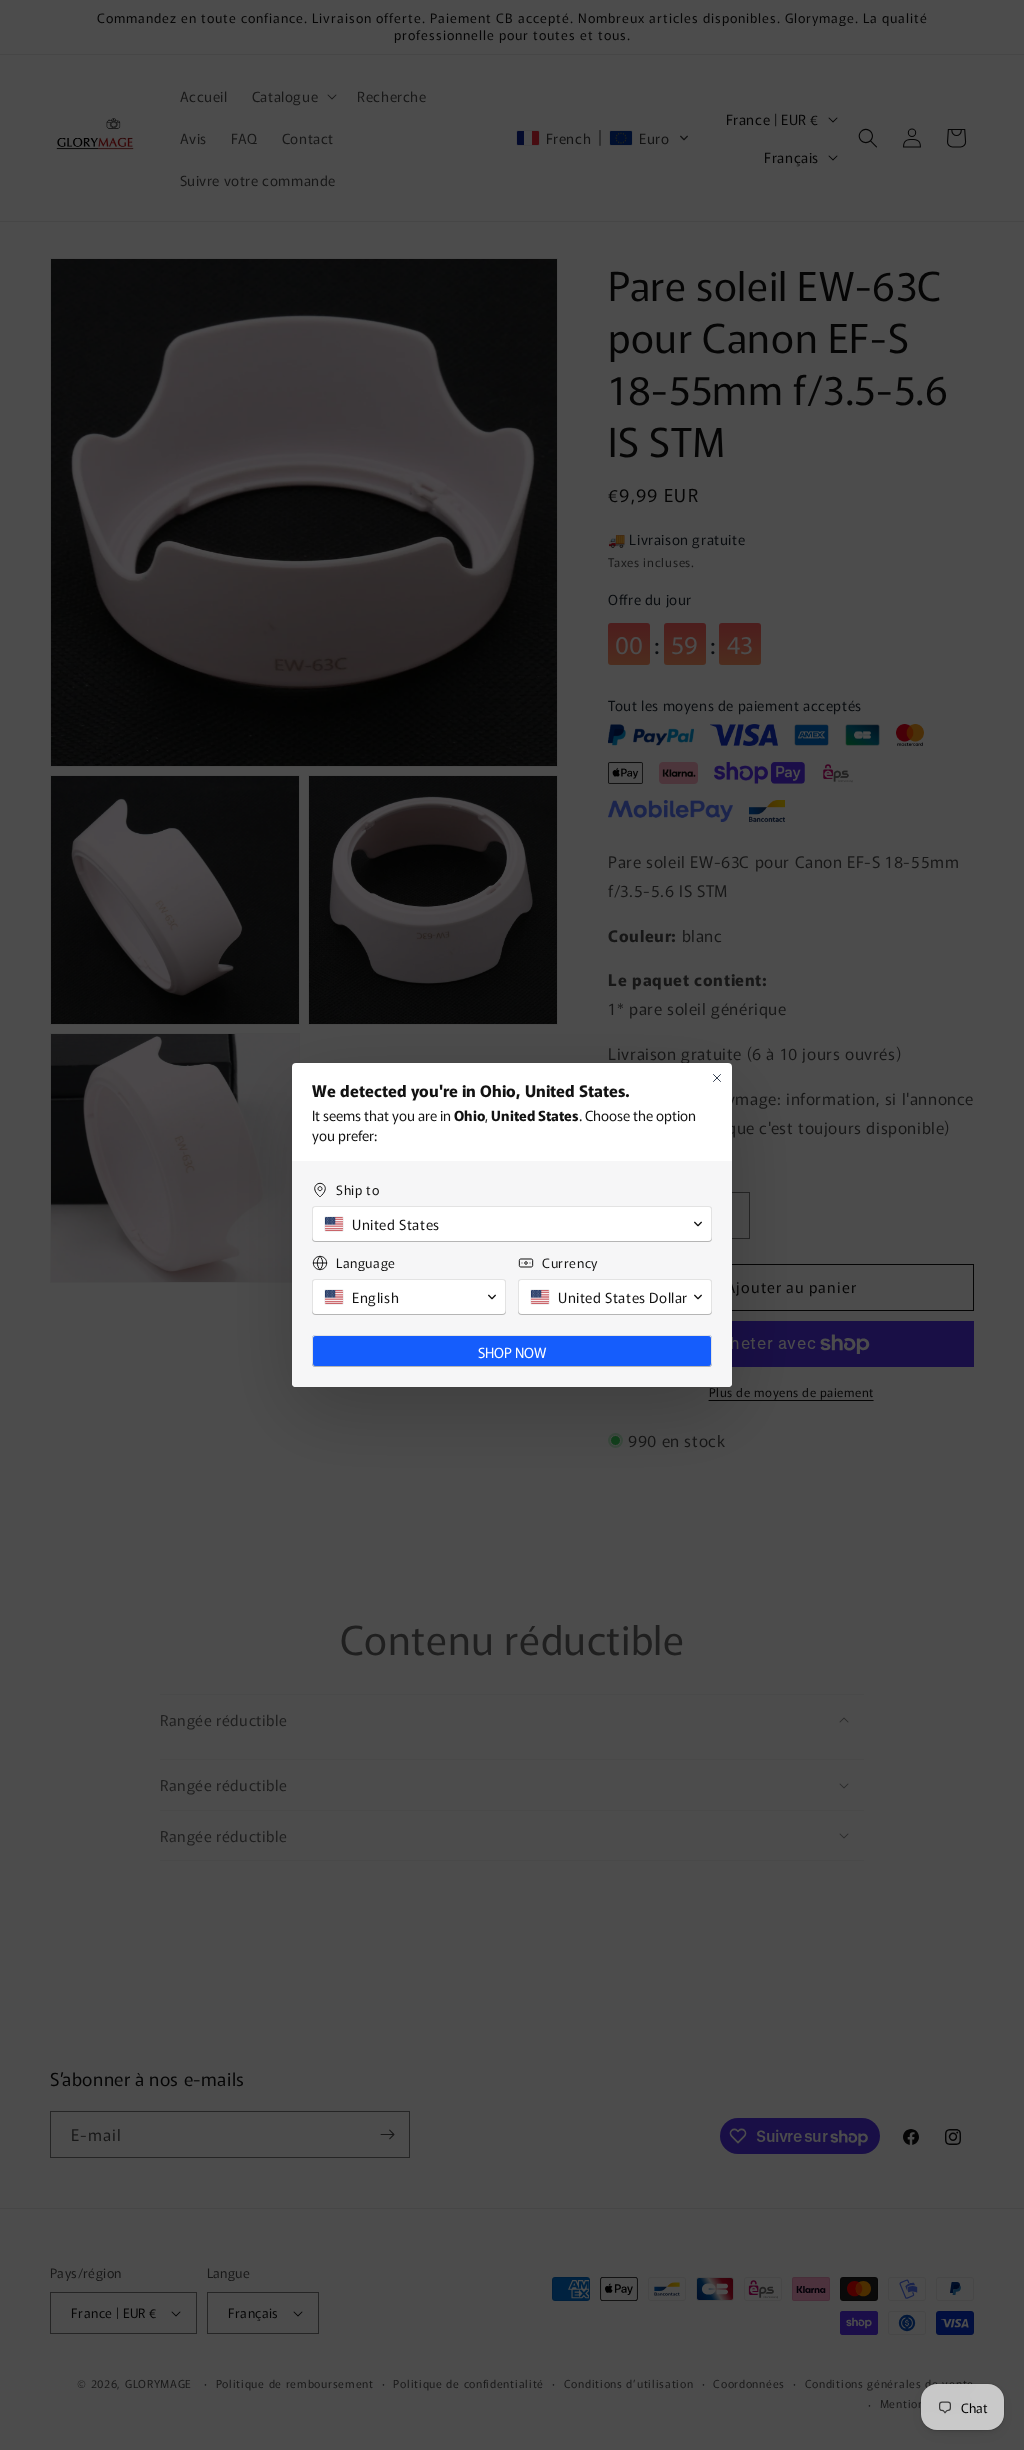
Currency (570, 1262)
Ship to (357, 1189)
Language (366, 1262)
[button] (512, 1224)
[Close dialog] (717, 1078)
